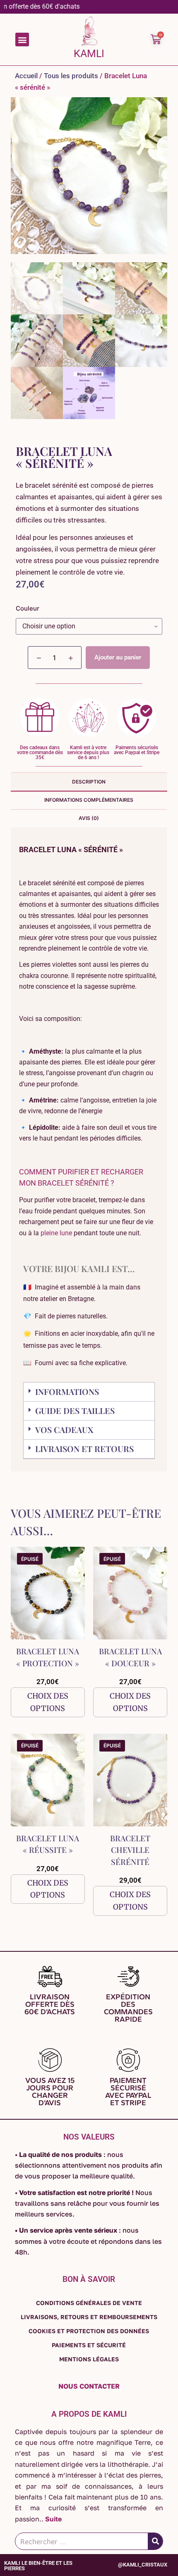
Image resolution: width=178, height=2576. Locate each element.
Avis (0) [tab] (89, 818)
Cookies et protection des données (89, 2331)
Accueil (26, 76)
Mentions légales (89, 2359)
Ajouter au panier (118, 657)
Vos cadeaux (64, 1429)
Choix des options (48, 1702)
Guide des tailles (75, 1410)
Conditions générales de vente (89, 2303)
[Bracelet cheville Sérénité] (130, 1780)
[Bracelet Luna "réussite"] (48, 1780)
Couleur (28, 608)
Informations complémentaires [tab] (89, 800)
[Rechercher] (155, 2541)
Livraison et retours (84, 1449)
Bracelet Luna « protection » (48, 1657)
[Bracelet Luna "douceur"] (130, 1593)
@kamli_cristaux (143, 2565)
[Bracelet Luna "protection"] (48, 1593)
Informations (67, 1391)
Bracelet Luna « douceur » (130, 1657)
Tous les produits (71, 76)
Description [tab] (89, 782)
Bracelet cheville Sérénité (130, 1850)
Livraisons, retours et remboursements (89, 2317)
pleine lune (56, 1233)
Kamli (89, 54)
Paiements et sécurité (89, 2345)
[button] (22, 40)
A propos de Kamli (89, 2414)
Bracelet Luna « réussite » (48, 1844)
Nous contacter (89, 2386)
